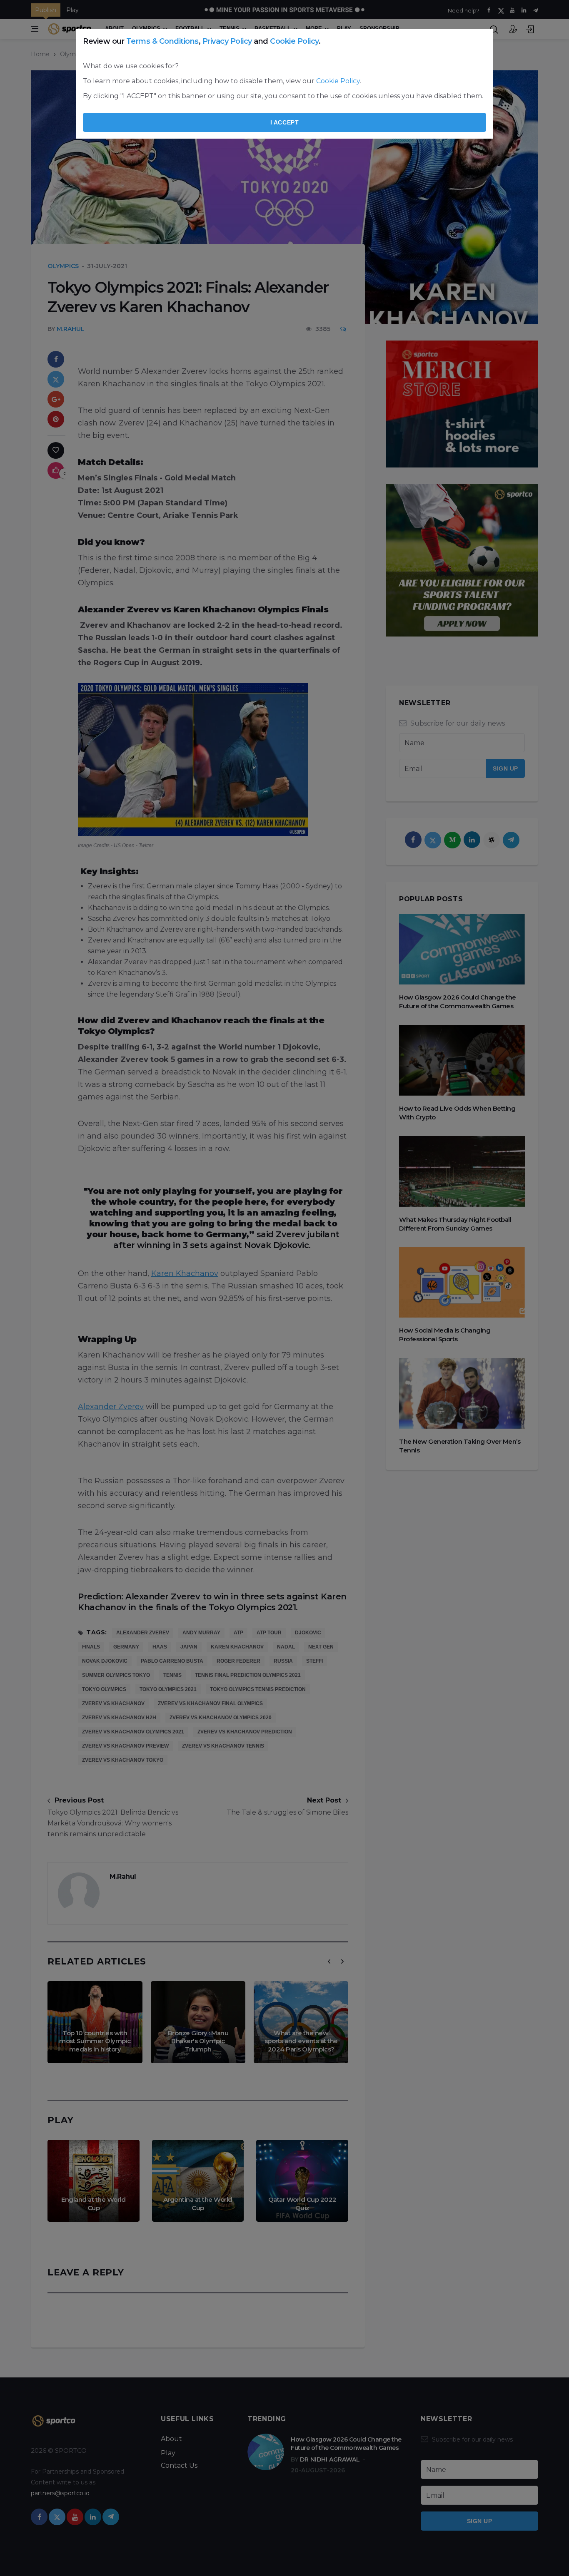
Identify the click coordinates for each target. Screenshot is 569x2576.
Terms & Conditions (162, 41)
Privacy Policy (227, 41)
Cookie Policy (294, 41)
